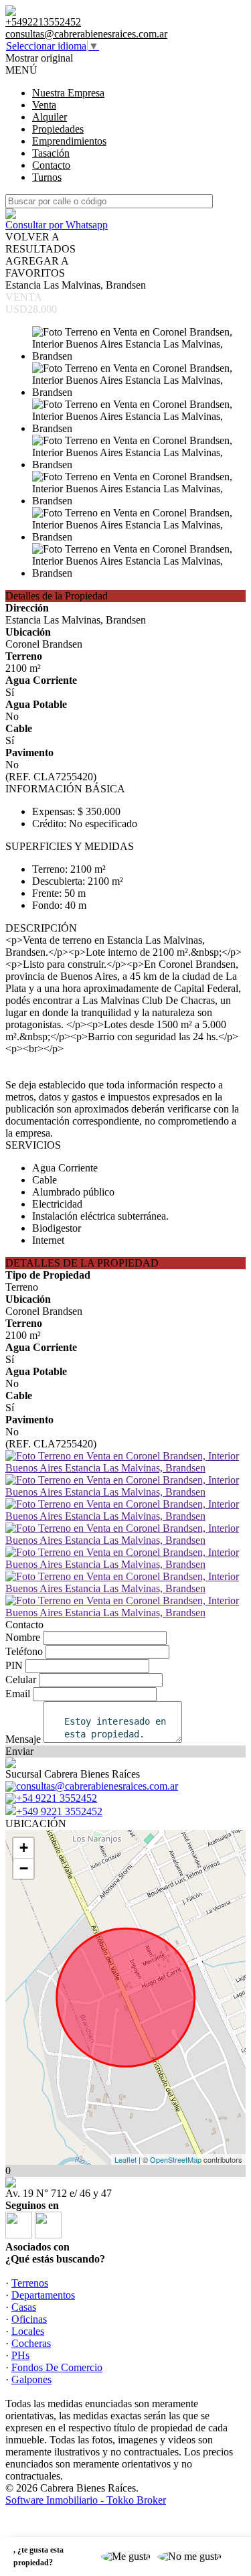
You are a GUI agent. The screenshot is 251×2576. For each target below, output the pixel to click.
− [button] (24, 1868)
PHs (20, 2355)
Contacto (51, 165)
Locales (28, 2331)
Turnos (47, 177)
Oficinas (29, 2319)
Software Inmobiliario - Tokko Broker (86, 2500)
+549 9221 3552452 (59, 1811)
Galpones (31, 2379)
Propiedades (58, 129)
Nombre (23, 1637)
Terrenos (30, 2283)
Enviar (19, 1751)
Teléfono (24, 1651)
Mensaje (23, 1739)
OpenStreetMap (176, 2159)
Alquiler (50, 117)
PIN (14, 1665)
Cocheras (31, 2343)
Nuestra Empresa (68, 93)
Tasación (51, 153)
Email (18, 1694)
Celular (21, 1679)
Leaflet (125, 2159)
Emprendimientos (69, 141)
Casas (24, 2307)
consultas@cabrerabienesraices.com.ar (86, 34)
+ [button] (24, 1848)
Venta (44, 105)
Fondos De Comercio (57, 2367)
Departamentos (43, 2295)
